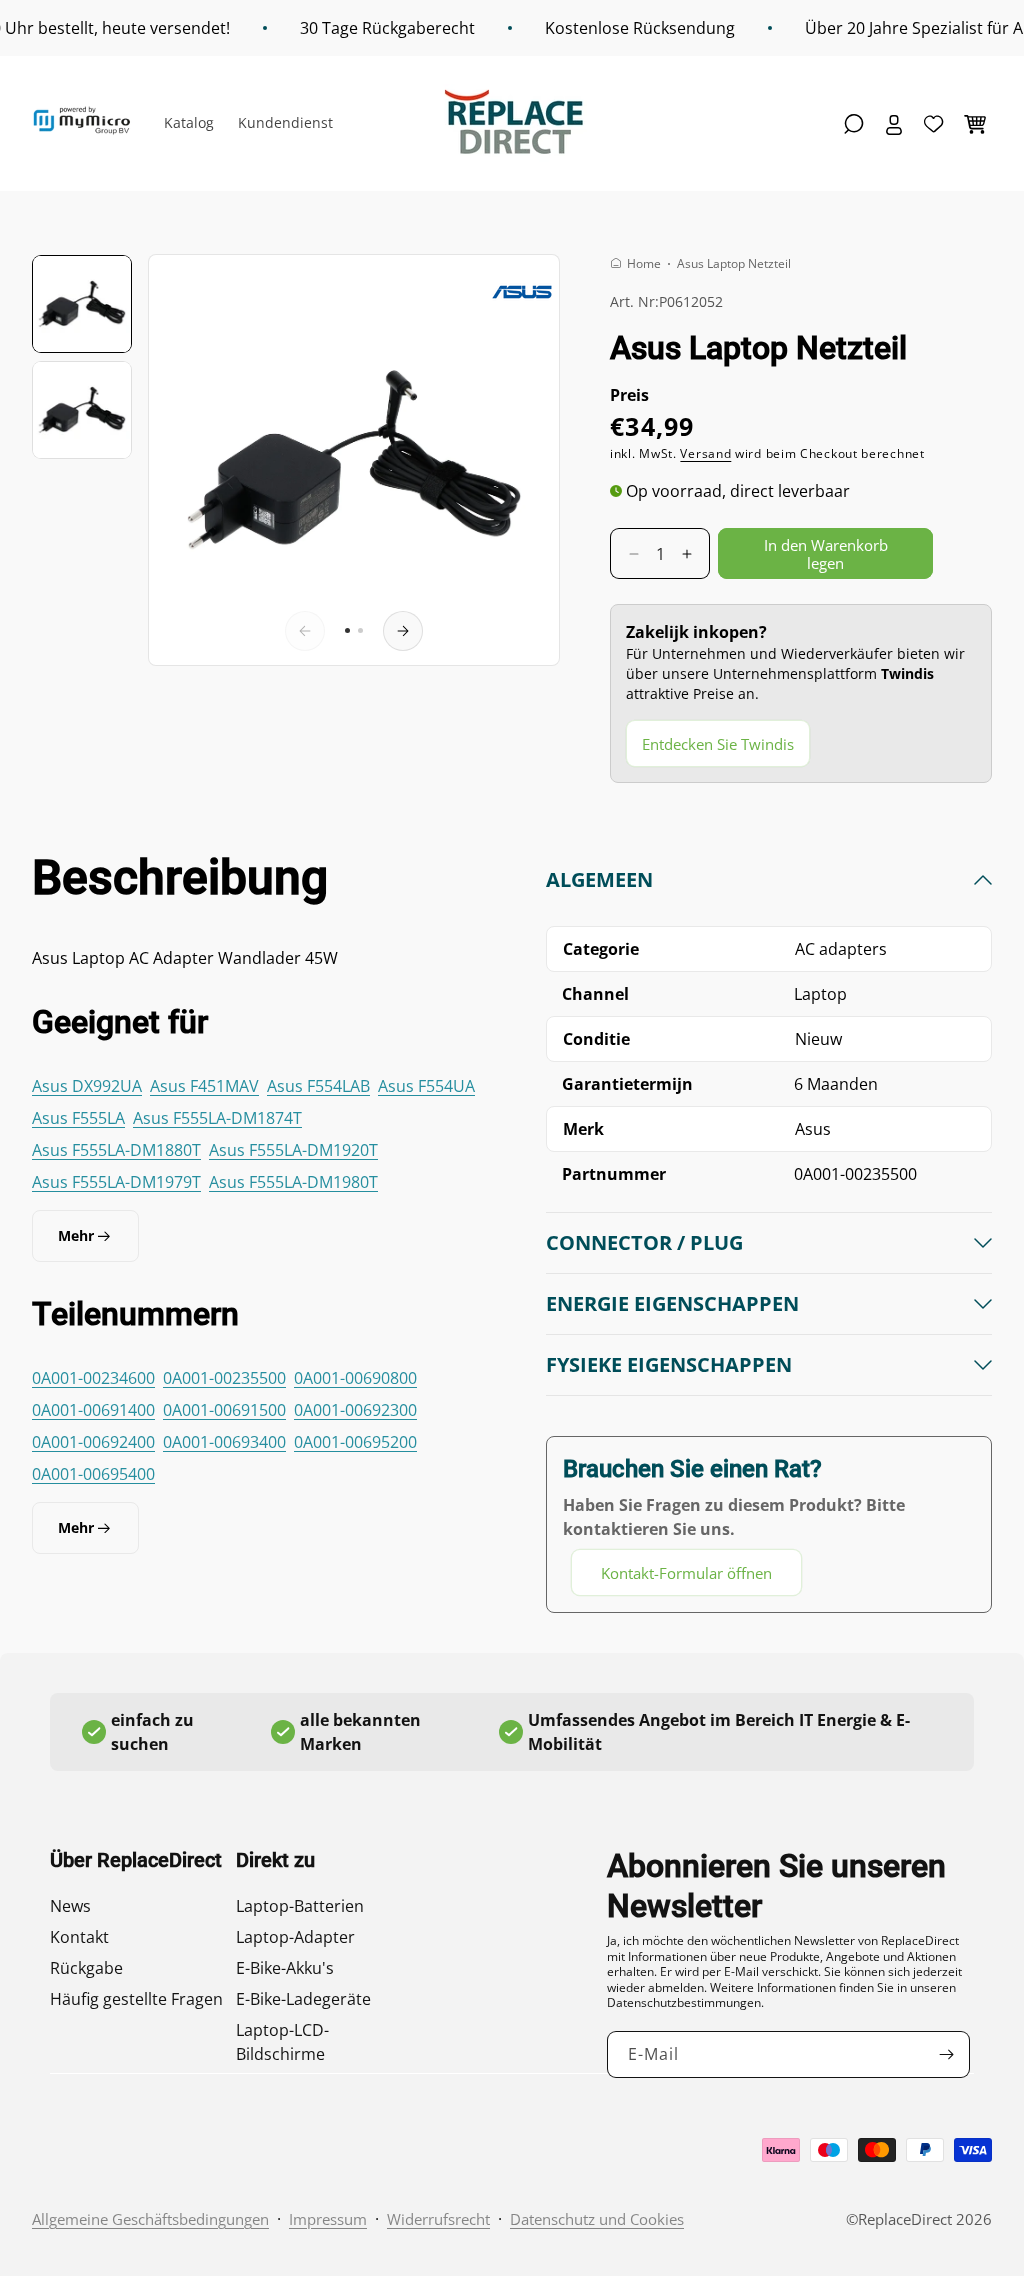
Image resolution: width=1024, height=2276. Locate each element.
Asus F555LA (78, 1118)
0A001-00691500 (224, 1410)
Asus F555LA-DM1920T (293, 1150)
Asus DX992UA (87, 1086)
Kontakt (79, 1937)
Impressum (328, 2219)
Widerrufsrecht (438, 2219)
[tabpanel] (769, 1231)
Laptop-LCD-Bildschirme (282, 2042)
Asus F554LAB (318, 1086)
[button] (854, 124)
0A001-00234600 (93, 1378)
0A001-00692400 (93, 1442)
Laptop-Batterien (300, 1906)
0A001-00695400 (93, 1474)
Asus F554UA (426, 1086)
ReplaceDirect (905, 2219)
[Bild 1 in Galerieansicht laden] (82, 304)
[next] (403, 631)
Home (644, 263)
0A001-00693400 (224, 1442)
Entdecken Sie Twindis (718, 744)
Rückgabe (86, 1968)
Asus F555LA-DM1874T (217, 1118)
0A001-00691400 (93, 1410)
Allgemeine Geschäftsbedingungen (150, 2219)
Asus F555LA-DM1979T (116, 1182)
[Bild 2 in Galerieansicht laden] (82, 410)
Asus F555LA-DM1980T (293, 1182)
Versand (705, 453)
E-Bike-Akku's (285, 1968)
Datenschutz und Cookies (597, 2219)
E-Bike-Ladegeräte (303, 1999)
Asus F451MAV (204, 1086)
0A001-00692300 (355, 1410)
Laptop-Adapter (295, 1937)
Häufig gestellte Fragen (136, 1999)
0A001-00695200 (355, 1442)
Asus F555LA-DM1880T (116, 1150)
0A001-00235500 (224, 1378)
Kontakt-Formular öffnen (686, 1573)
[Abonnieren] (947, 2054)
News (70, 1906)
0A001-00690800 (355, 1378)
